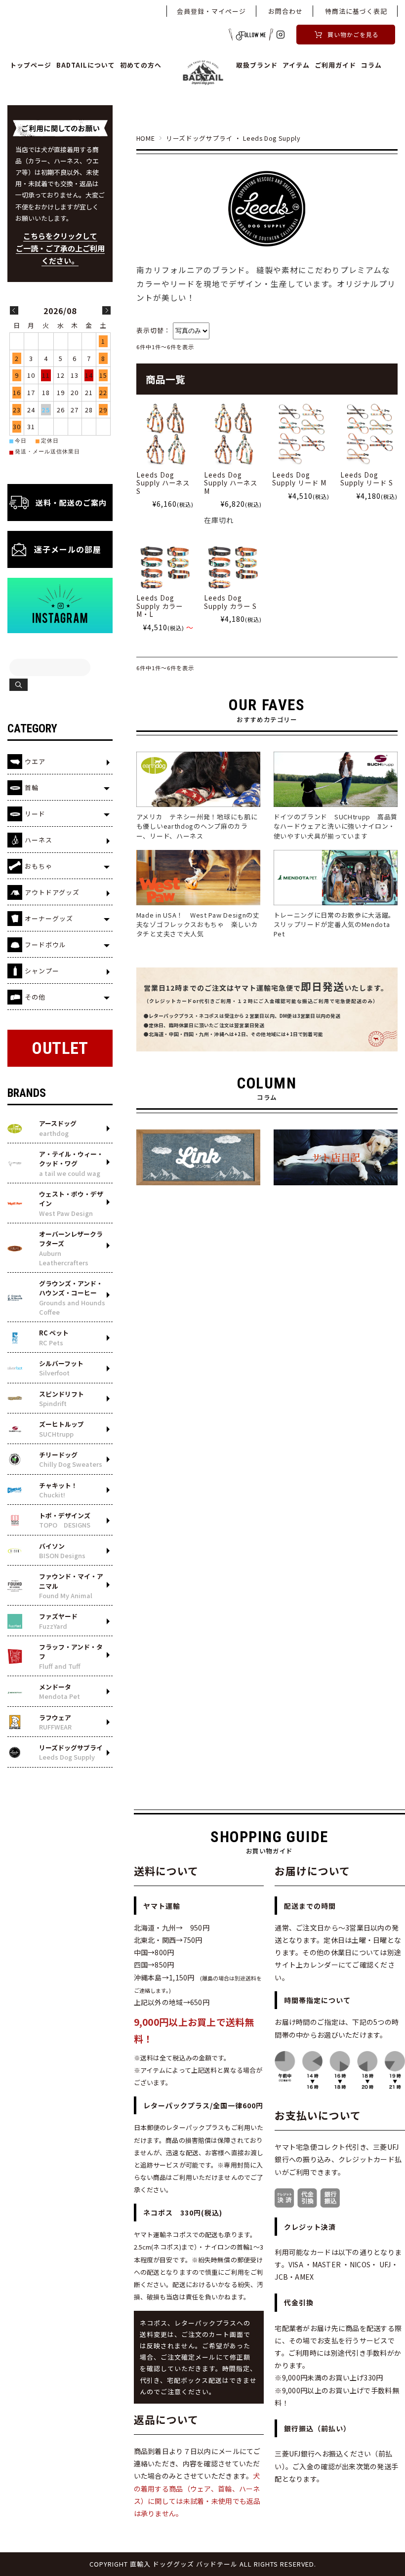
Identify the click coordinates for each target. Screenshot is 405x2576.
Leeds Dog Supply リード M (299, 479)
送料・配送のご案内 (71, 503)
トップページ (31, 65)
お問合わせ (285, 11)
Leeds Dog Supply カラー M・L (160, 606)
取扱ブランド (257, 65)
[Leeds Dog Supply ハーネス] (165, 434)
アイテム (296, 65)
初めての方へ (141, 65)
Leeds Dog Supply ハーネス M (231, 483)
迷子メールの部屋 (68, 549)
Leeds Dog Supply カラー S (230, 602)
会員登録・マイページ (211, 11)
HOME (146, 138)
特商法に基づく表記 (356, 11)
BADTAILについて (86, 65)
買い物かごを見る (353, 34)
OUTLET (60, 1048)
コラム (371, 65)
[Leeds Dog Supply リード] (301, 434)
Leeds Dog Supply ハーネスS (163, 483)
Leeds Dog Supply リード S (367, 479)
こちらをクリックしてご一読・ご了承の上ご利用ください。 (60, 248)
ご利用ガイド (335, 65)
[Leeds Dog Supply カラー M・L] (165, 568)
